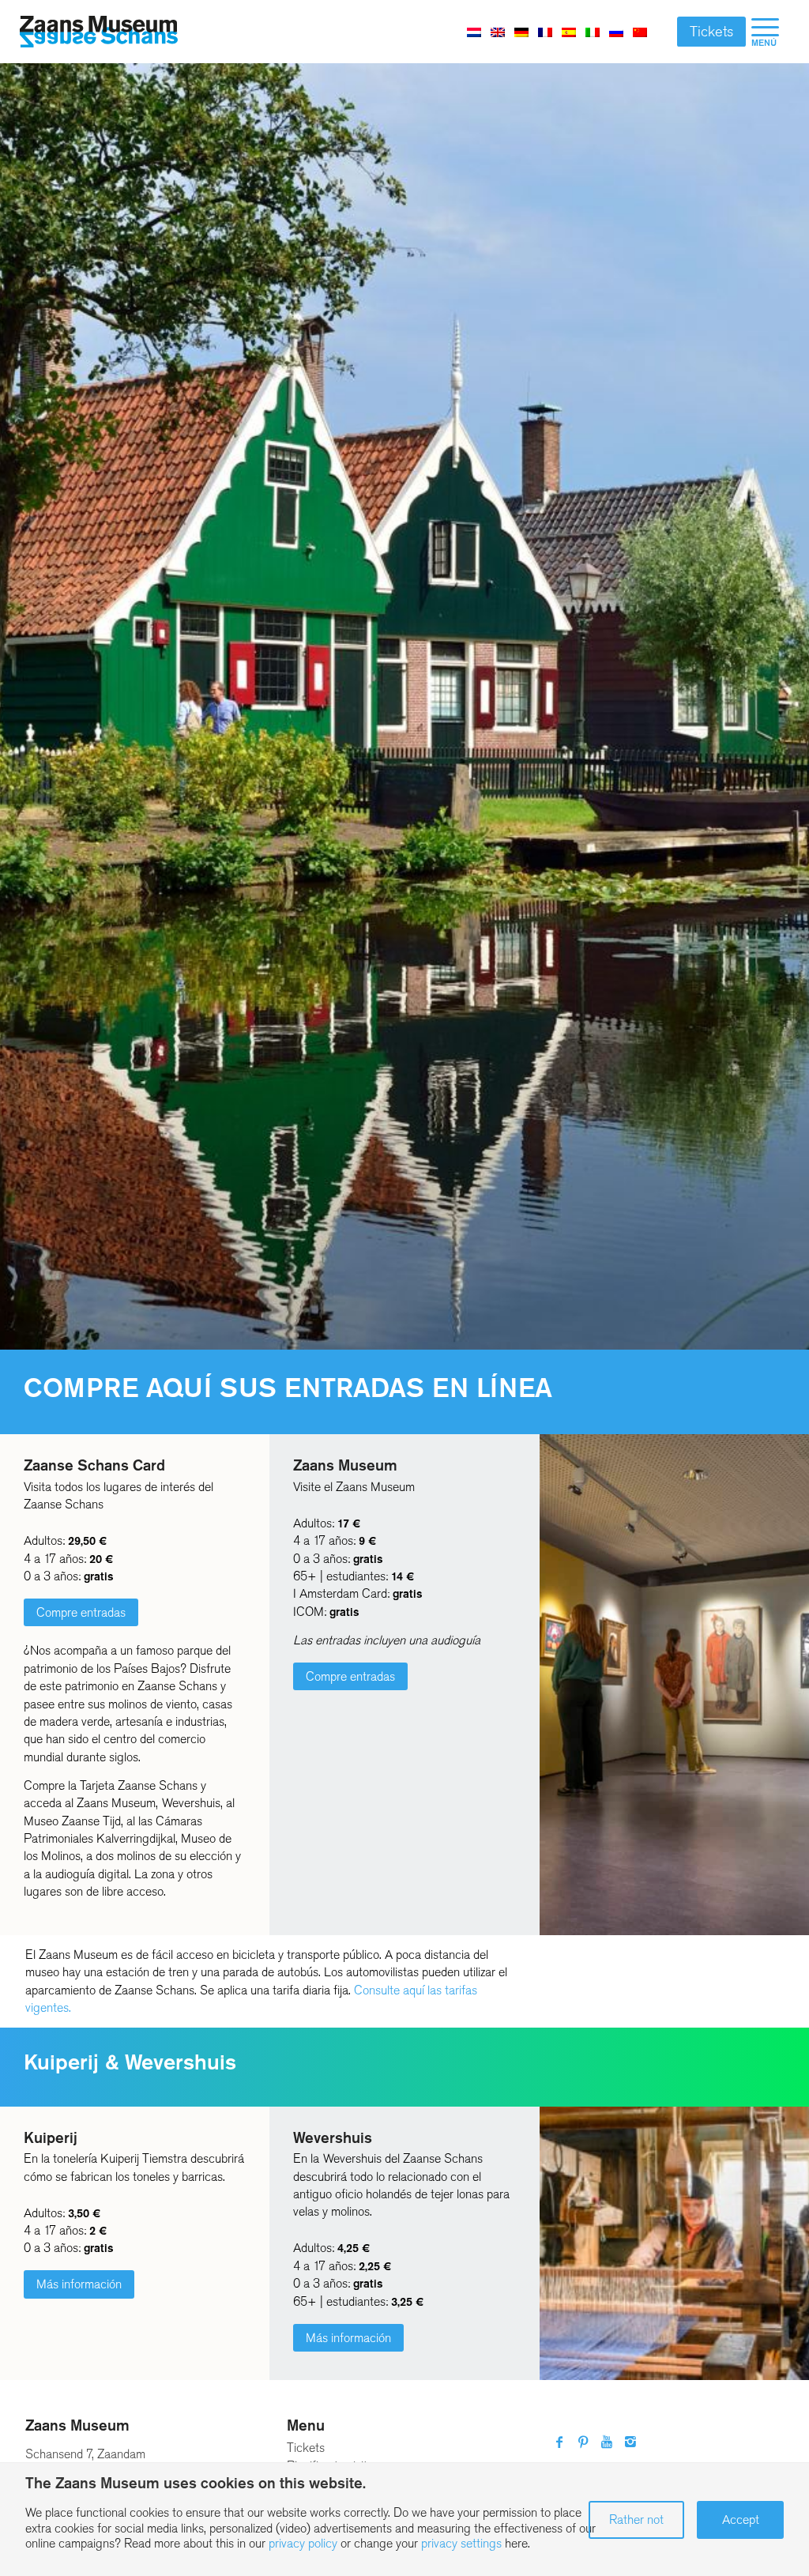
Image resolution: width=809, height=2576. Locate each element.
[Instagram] (630, 2442)
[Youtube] (607, 2442)
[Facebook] (559, 2442)
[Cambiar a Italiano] (593, 32)
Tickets (711, 32)
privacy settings (461, 2543)
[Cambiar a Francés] (545, 32)
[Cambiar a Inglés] (498, 32)
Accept (741, 2520)
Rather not (636, 2520)
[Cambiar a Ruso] (616, 32)
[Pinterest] (583, 2442)
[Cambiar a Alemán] (521, 32)
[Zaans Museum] (99, 32)
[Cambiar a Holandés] (474, 32)
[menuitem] (765, 32)
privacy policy (303, 2543)
